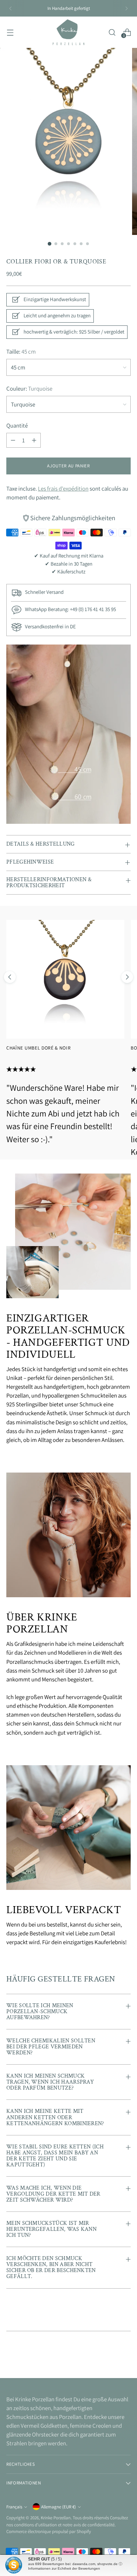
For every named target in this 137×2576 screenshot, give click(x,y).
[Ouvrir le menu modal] (10, 32)
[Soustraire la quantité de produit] (13, 440)
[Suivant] (126, 8)
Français (14, 2507)
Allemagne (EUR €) (58, 2507)
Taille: (21, 351)
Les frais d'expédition (63, 489)
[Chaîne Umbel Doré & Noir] (65, 979)
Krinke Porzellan (56, 2518)
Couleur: (29, 388)
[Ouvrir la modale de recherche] (112, 32)
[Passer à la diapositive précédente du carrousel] (10, 977)
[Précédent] (11, 8)
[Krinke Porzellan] (68, 32)
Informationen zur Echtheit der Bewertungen (64, 2568)
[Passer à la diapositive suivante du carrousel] (127, 977)
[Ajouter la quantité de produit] (34, 440)
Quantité (17, 425)
